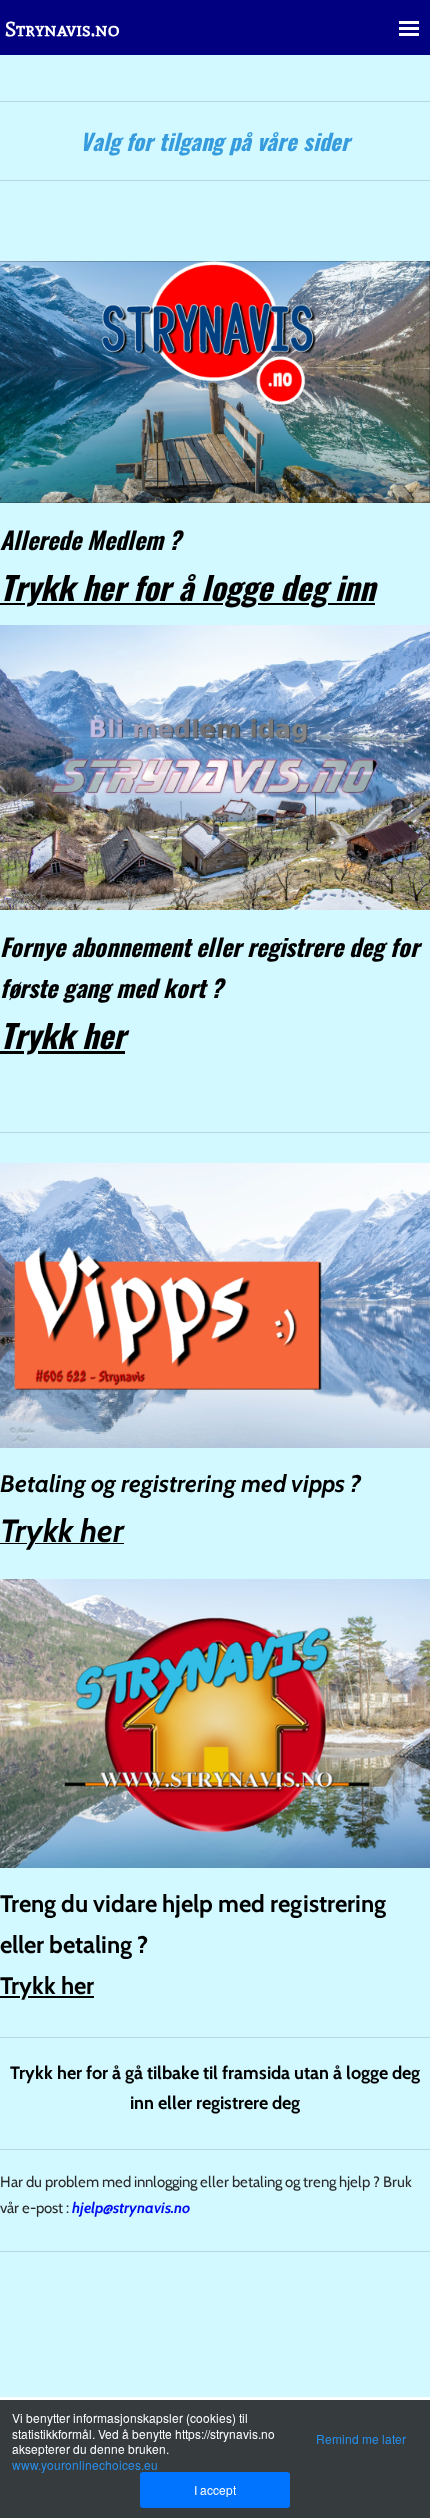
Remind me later (361, 2438)
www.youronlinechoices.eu (85, 2464)
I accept (215, 2489)
